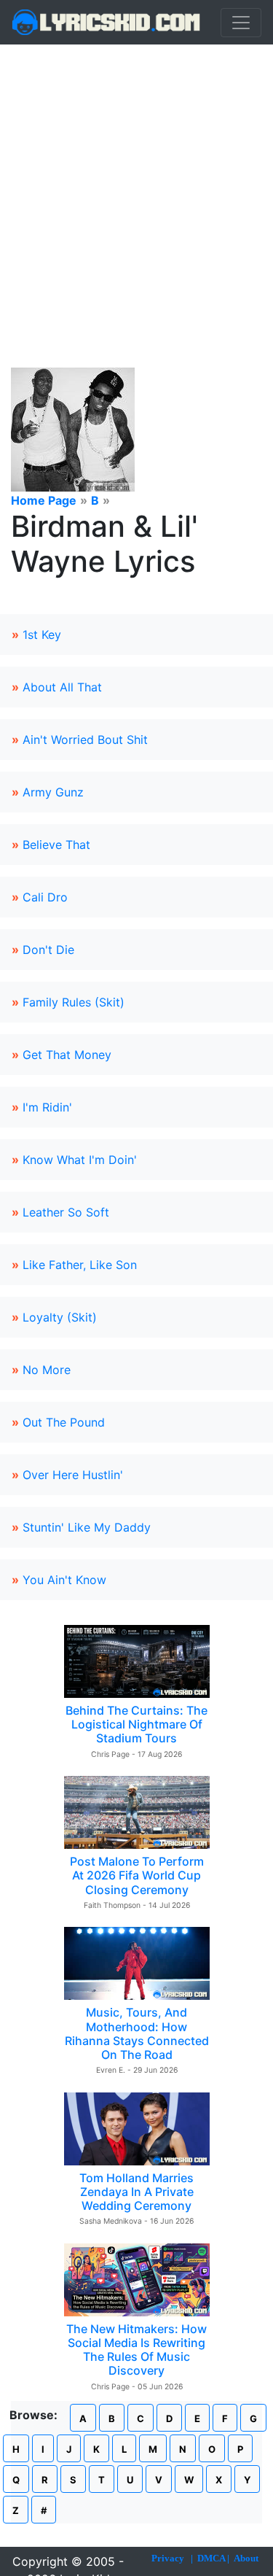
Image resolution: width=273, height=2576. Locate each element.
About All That (62, 687)
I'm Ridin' (47, 1107)
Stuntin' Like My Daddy (87, 1527)
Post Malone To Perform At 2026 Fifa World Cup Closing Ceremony (137, 1875)
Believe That (56, 845)
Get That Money (67, 1055)
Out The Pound (64, 1422)
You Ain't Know (64, 1580)
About (246, 2558)
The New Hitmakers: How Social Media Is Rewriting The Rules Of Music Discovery (136, 2350)
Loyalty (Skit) (60, 1317)
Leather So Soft (66, 1212)
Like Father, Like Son (80, 1265)
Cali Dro (45, 897)
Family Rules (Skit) (74, 1002)
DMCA (211, 2558)
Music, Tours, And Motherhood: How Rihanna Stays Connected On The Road (137, 2033)
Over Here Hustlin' (73, 1475)
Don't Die (48, 950)
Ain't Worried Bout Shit (85, 740)
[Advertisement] (136, 189)
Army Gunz (53, 792)
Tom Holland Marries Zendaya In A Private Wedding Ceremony (136, 2192)
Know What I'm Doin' (80, 1160)
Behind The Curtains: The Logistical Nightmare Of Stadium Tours (136, 1724)
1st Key (42, 635)
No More (47, 1370)
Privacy (168, 2558)
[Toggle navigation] (241, 23)
